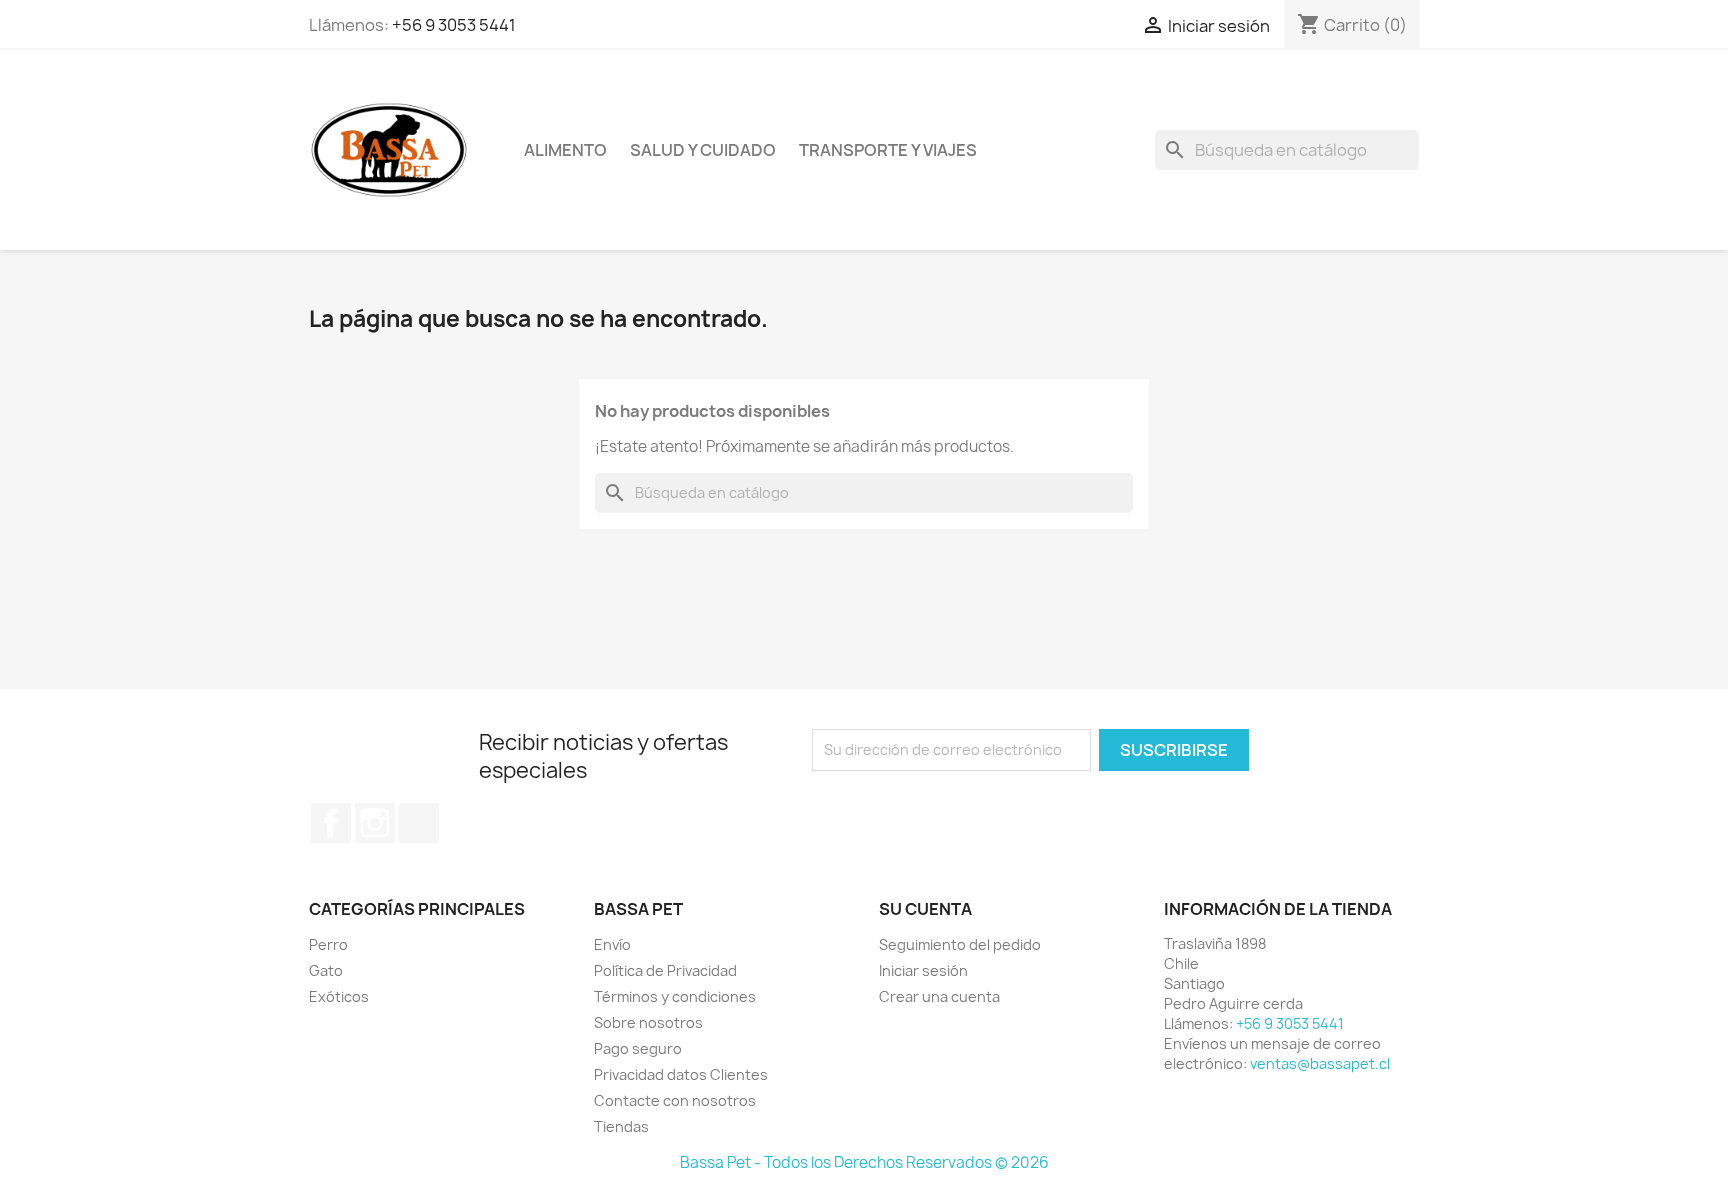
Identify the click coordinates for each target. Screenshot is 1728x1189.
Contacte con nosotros (675, 1100)
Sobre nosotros (648, 1022)
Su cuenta (925, 909)
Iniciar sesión (923, 970)
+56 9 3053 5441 (454, 25)
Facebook (331, 823)
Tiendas (621, 1126)
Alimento (565, 150)
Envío (612, 944)
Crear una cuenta (939, 996)
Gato (326, 970)
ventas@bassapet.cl (1320, 1063)
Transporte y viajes (888, 150)
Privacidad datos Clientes (681, 1074)
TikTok (419, 823)
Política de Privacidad (665, 970)
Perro (328, 944)
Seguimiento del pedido (960, 944)
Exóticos (339, 996)
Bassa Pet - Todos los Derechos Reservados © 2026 (864, 1162)
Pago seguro (638, 1048)
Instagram (375, 823)
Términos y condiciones (675, 996)
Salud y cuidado (703, 150)
